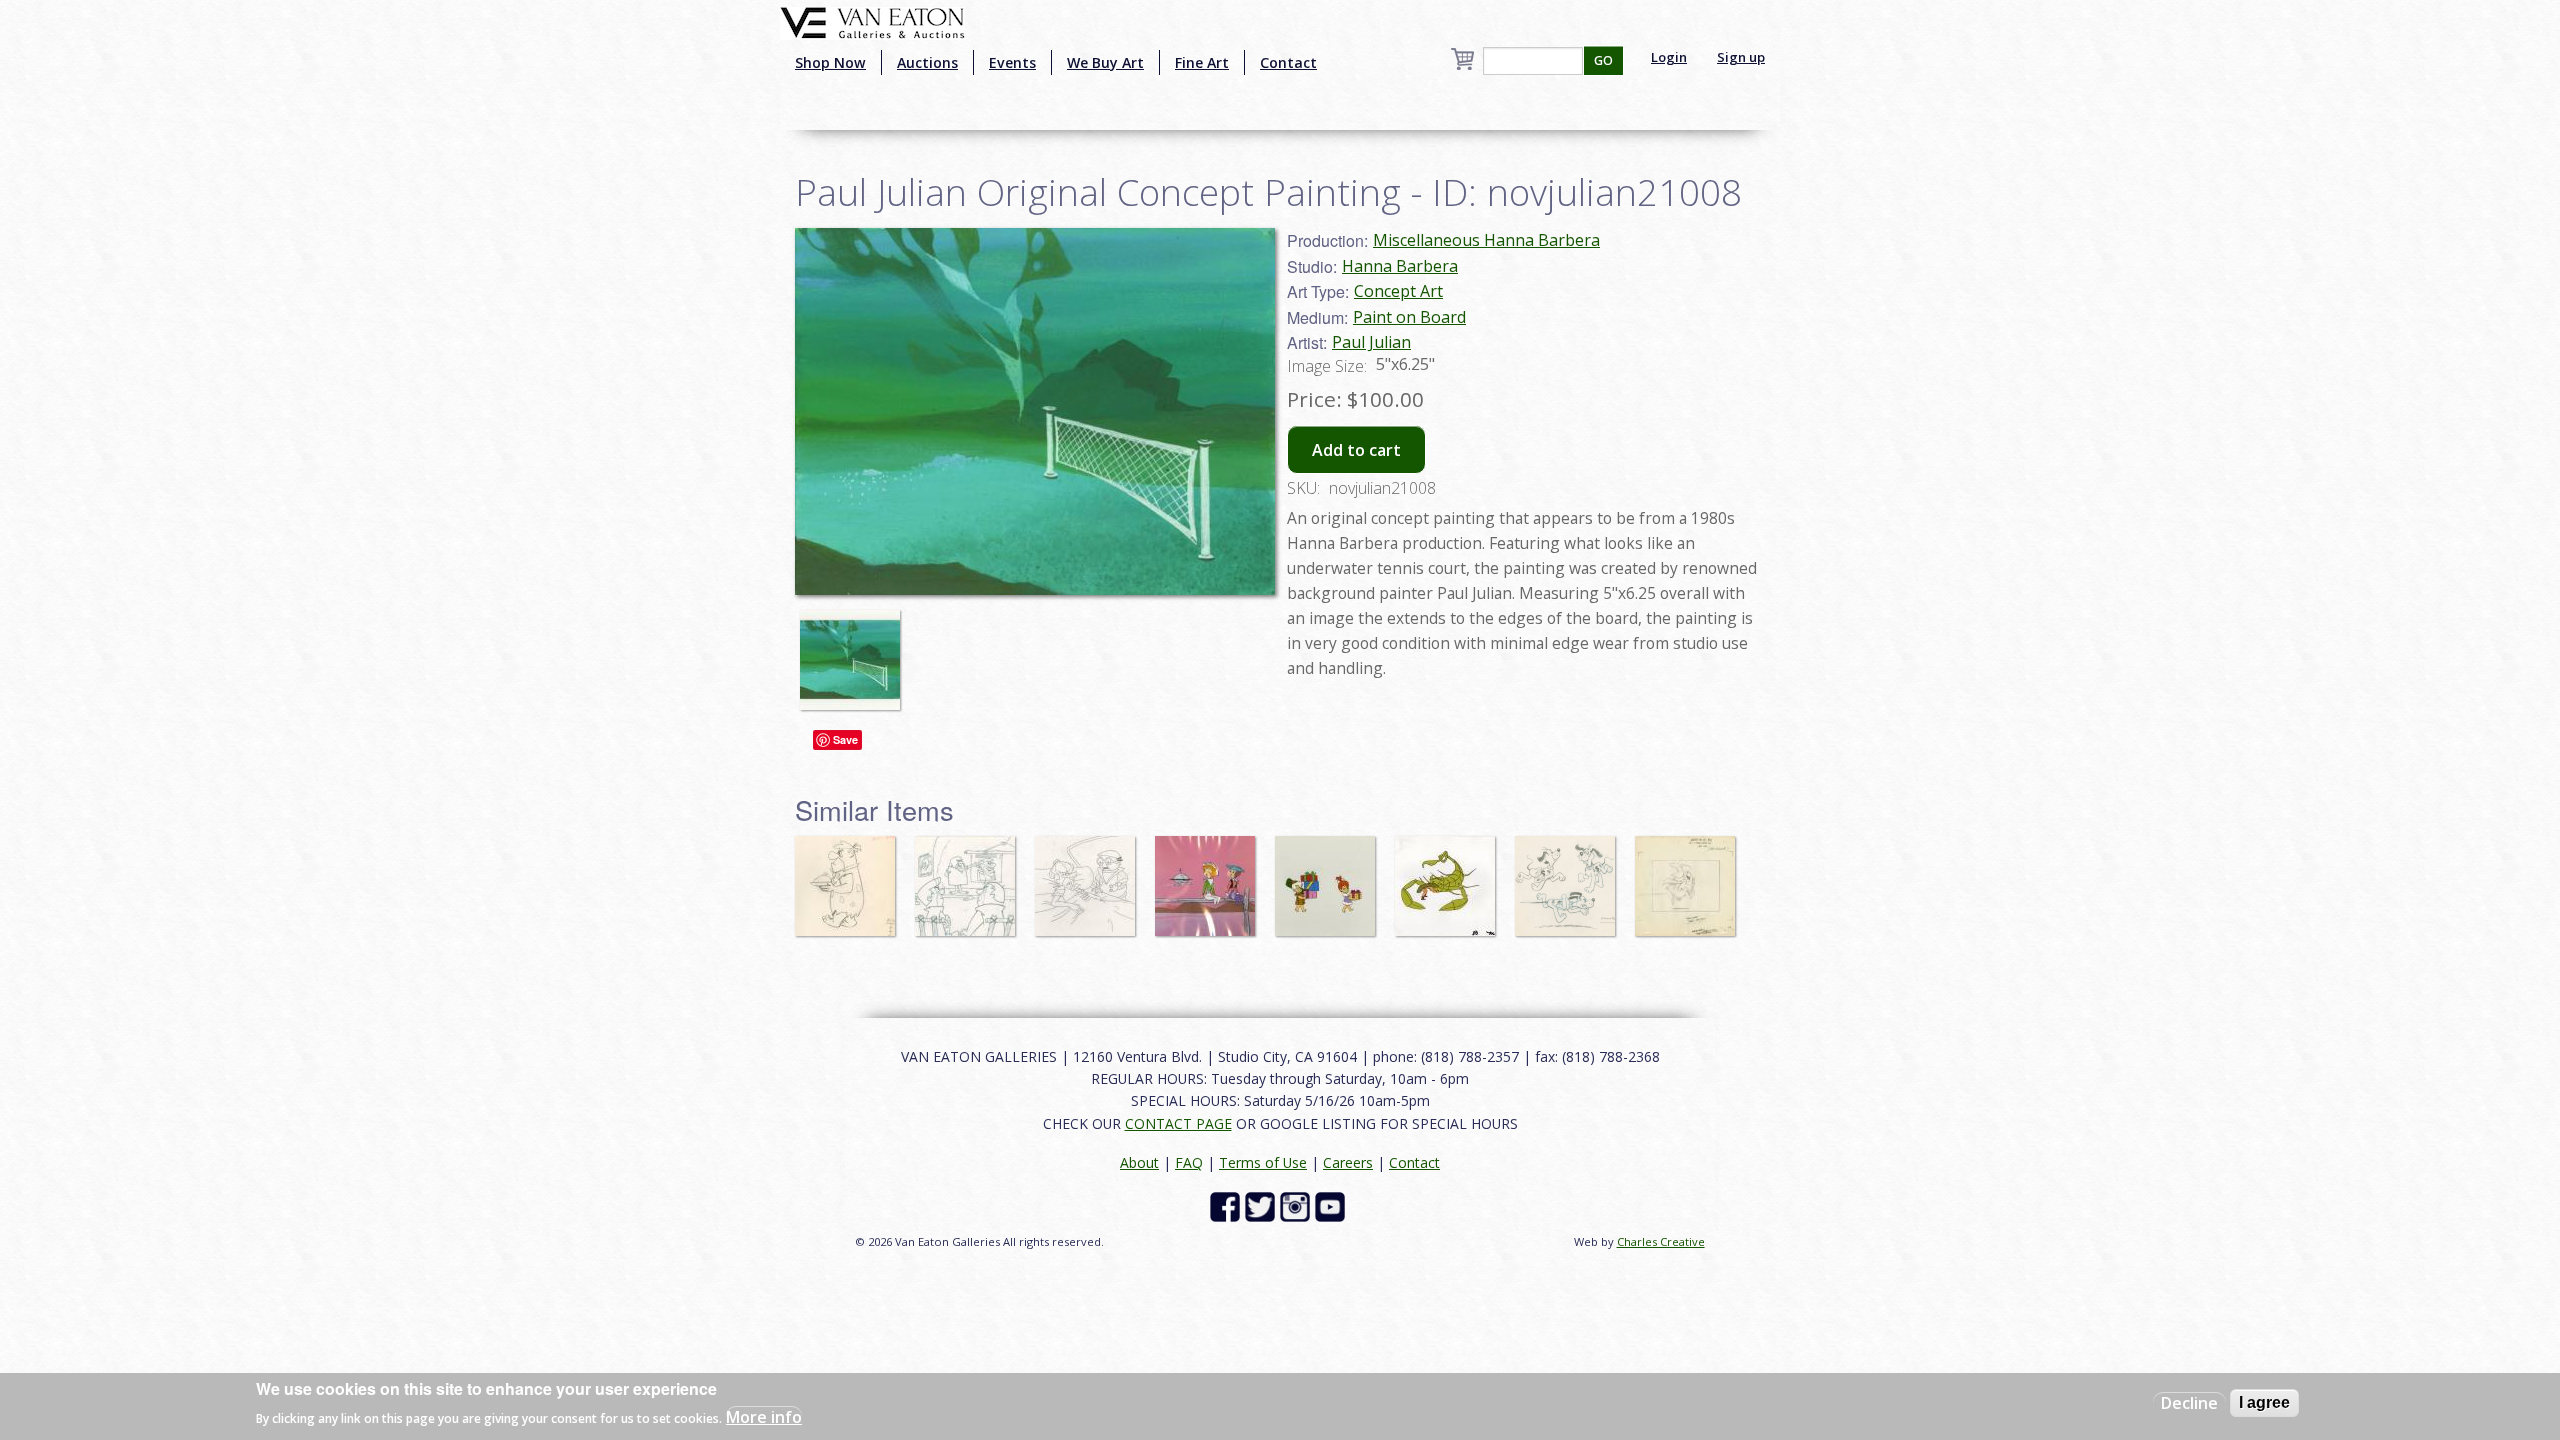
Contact (1288, 62)
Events (1012, 62)
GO (1603, 60)
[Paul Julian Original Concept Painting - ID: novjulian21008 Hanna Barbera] (1035, 410)
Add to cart (1356, 450)
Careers (1348, 1162)
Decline (2189, 1403)
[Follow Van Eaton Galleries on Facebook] (1227, 1205)
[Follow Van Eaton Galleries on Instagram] (1297, 1205)
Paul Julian (1371, 342)
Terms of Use (1263, 1162)
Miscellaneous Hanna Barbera (1486, 240)
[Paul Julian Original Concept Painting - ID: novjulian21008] (855, 651)
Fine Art (1202, 62)
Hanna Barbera (1400, 266)
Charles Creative (1661, 1241)
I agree (2264, 1402)
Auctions (927, 62)
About (1139, 1162)
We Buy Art (1105, 62)
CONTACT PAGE (1178, 1123)
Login (1669, 57)
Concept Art (1398, 291)
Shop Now (830, 62)
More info (764, 1416)
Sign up (1741, 57)
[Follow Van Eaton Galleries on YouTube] (1332, 1205)
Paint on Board (1409, 317)
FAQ (1189, 1162)
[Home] (872, 21)
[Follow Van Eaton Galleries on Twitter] (1262, 1205)
